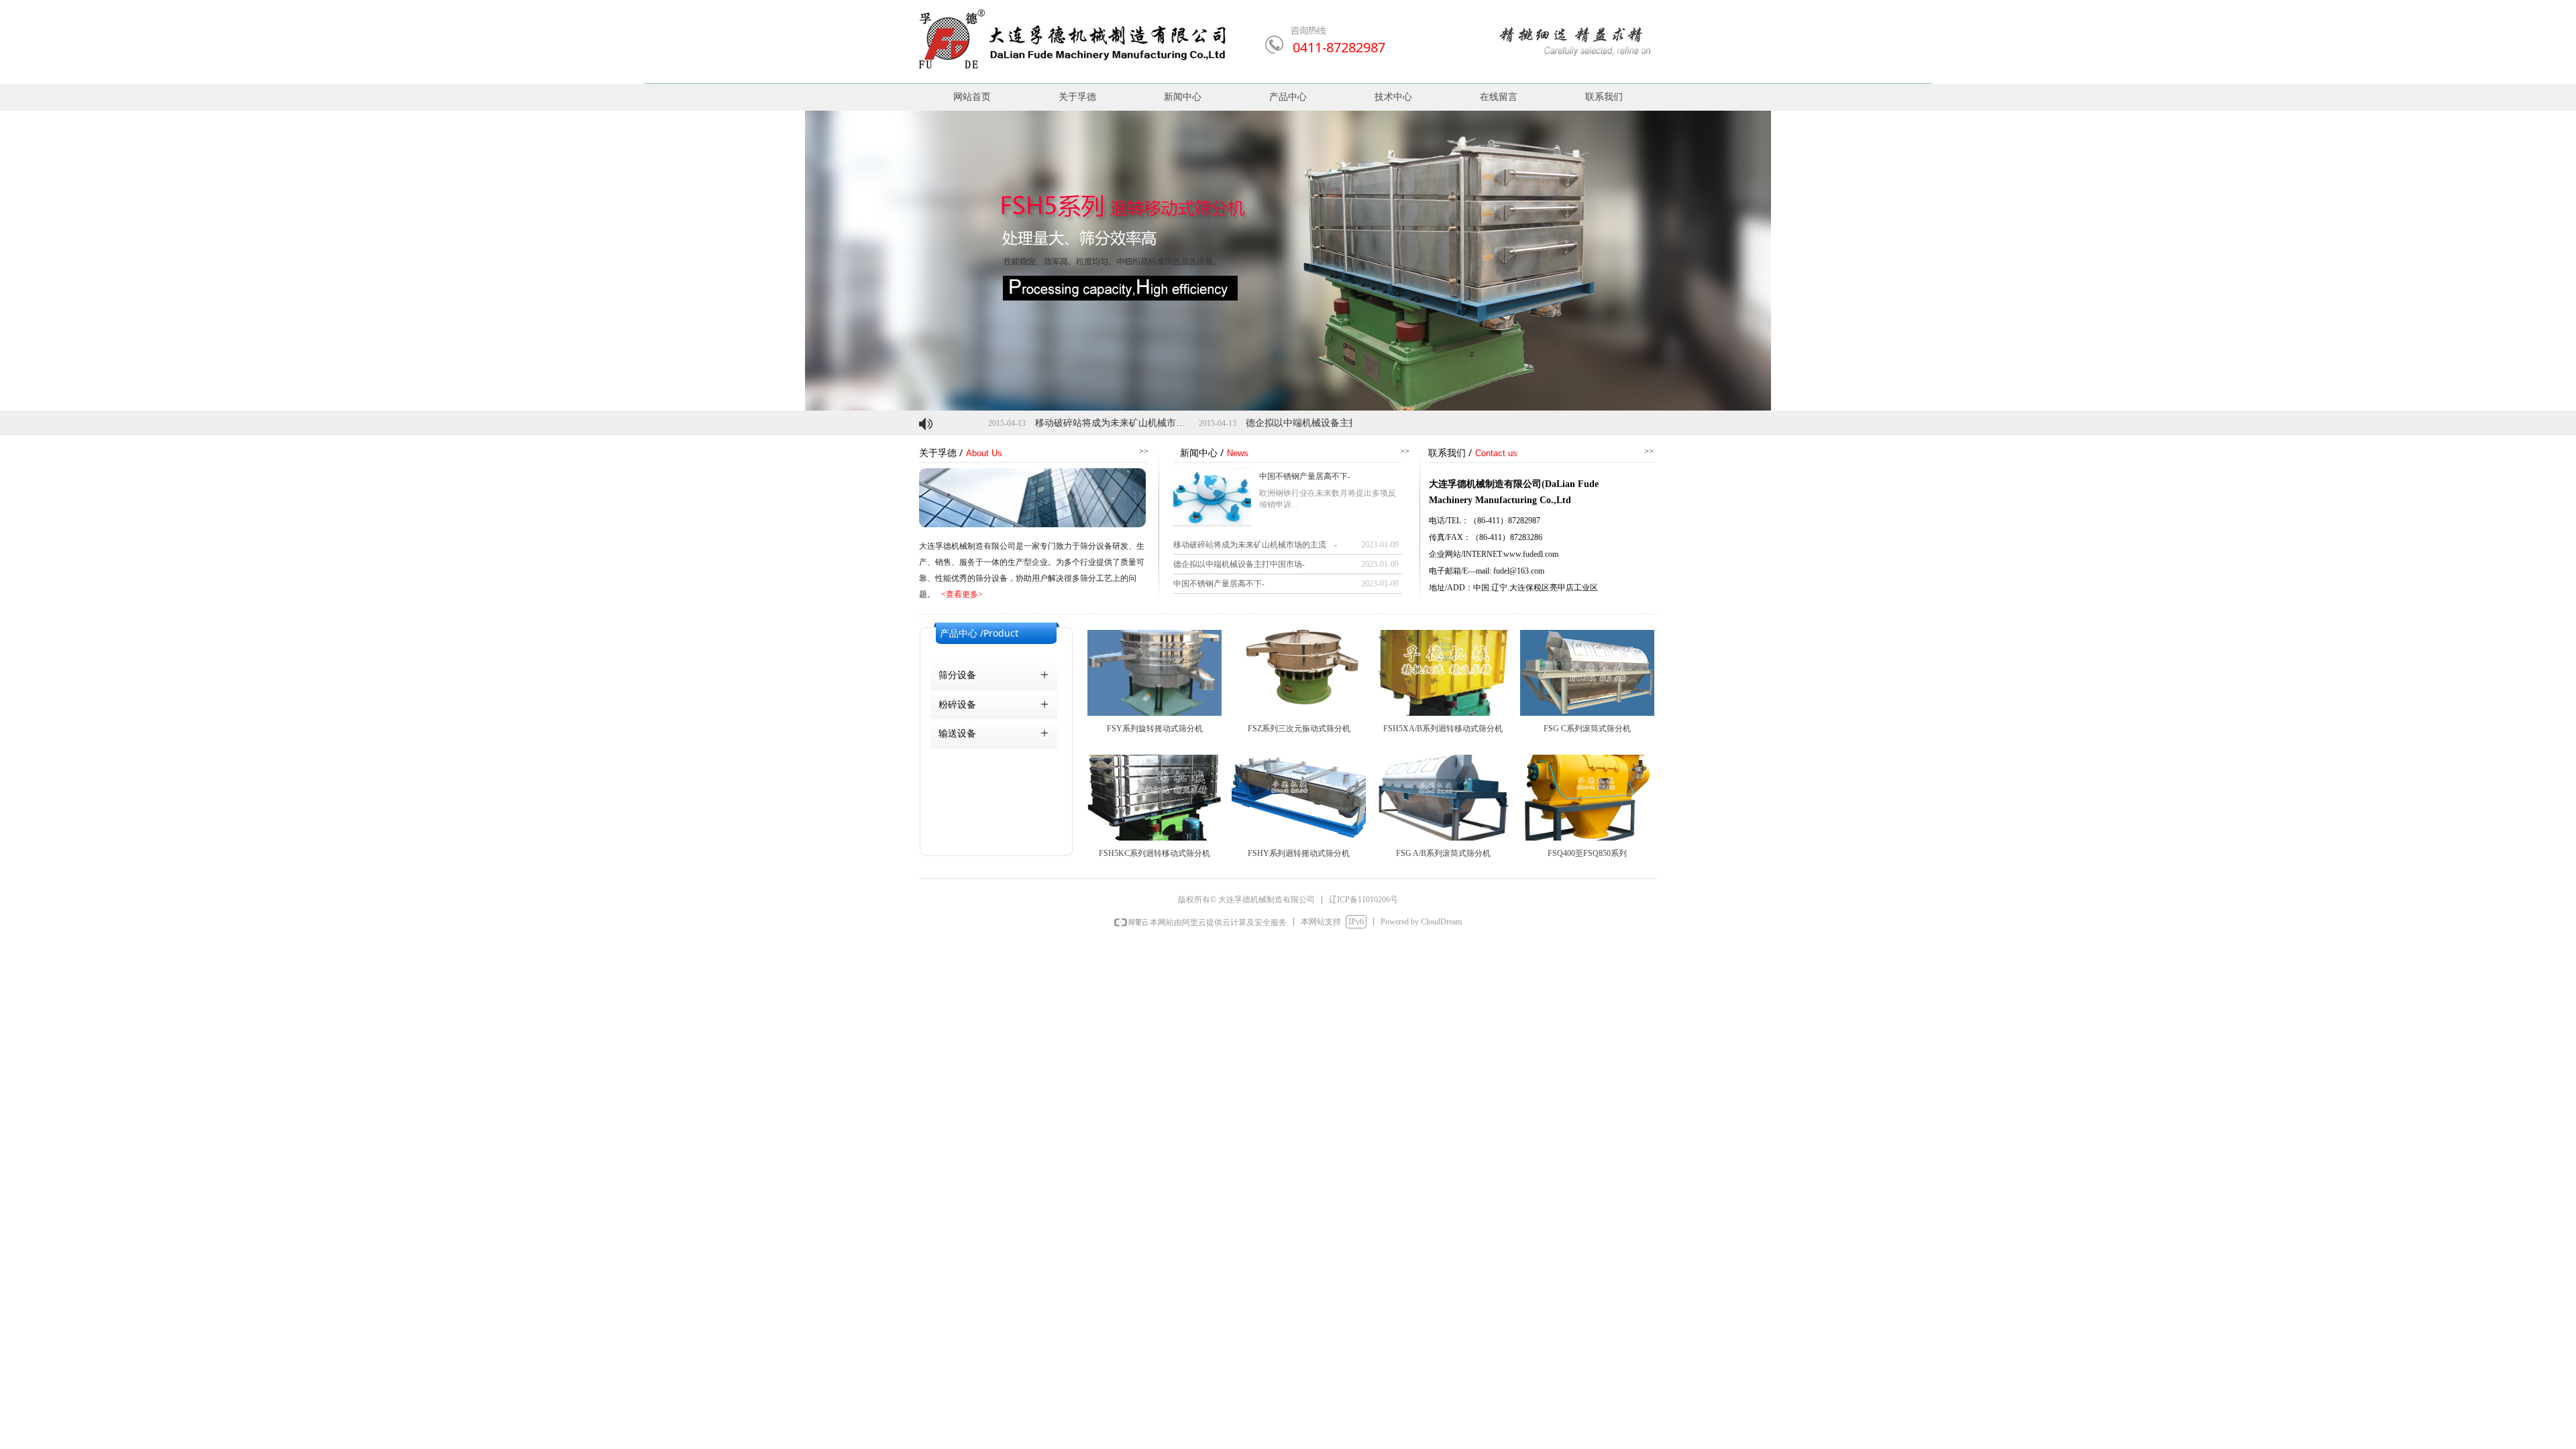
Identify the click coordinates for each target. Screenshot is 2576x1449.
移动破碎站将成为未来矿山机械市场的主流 (1043, 423)
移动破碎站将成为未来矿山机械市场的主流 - (1255, 545)
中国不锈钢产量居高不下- (1305, 476)
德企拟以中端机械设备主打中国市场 (1250, 423)
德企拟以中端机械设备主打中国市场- (1239, 564)
